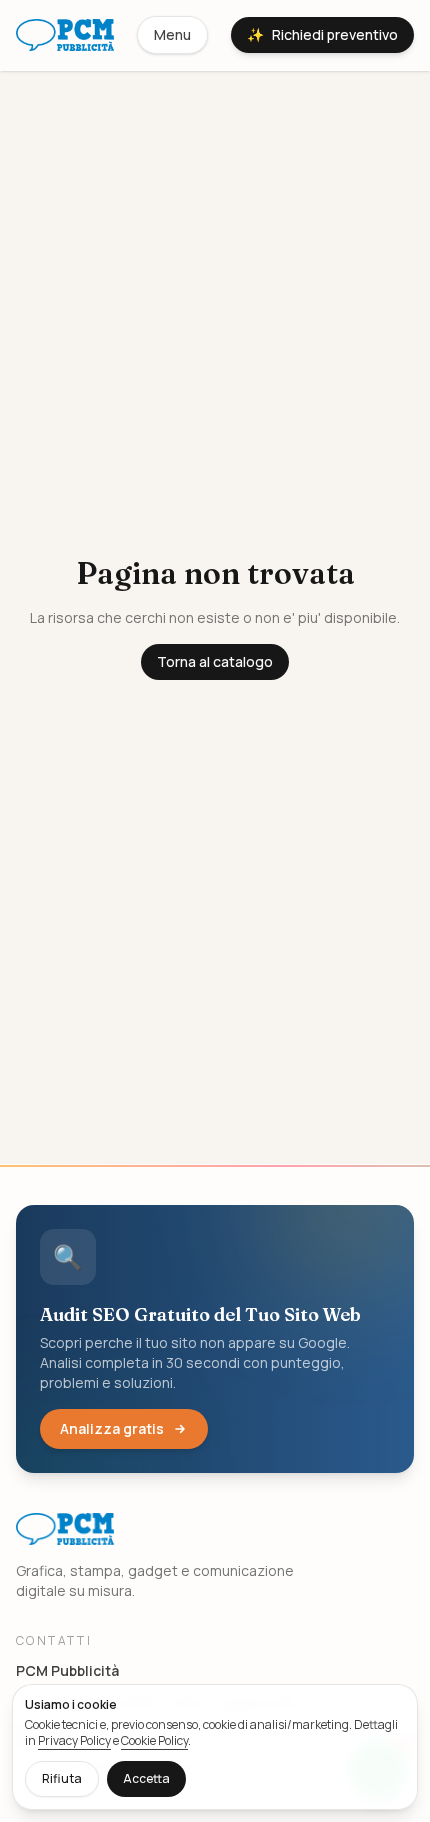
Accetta (146, 1778)
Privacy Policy (74, 1740)
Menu (172, 34)
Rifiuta (62, 1778)
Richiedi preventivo (322, 34)
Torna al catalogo (215, 661)
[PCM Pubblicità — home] (65, 35)
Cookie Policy (154, 1740)
